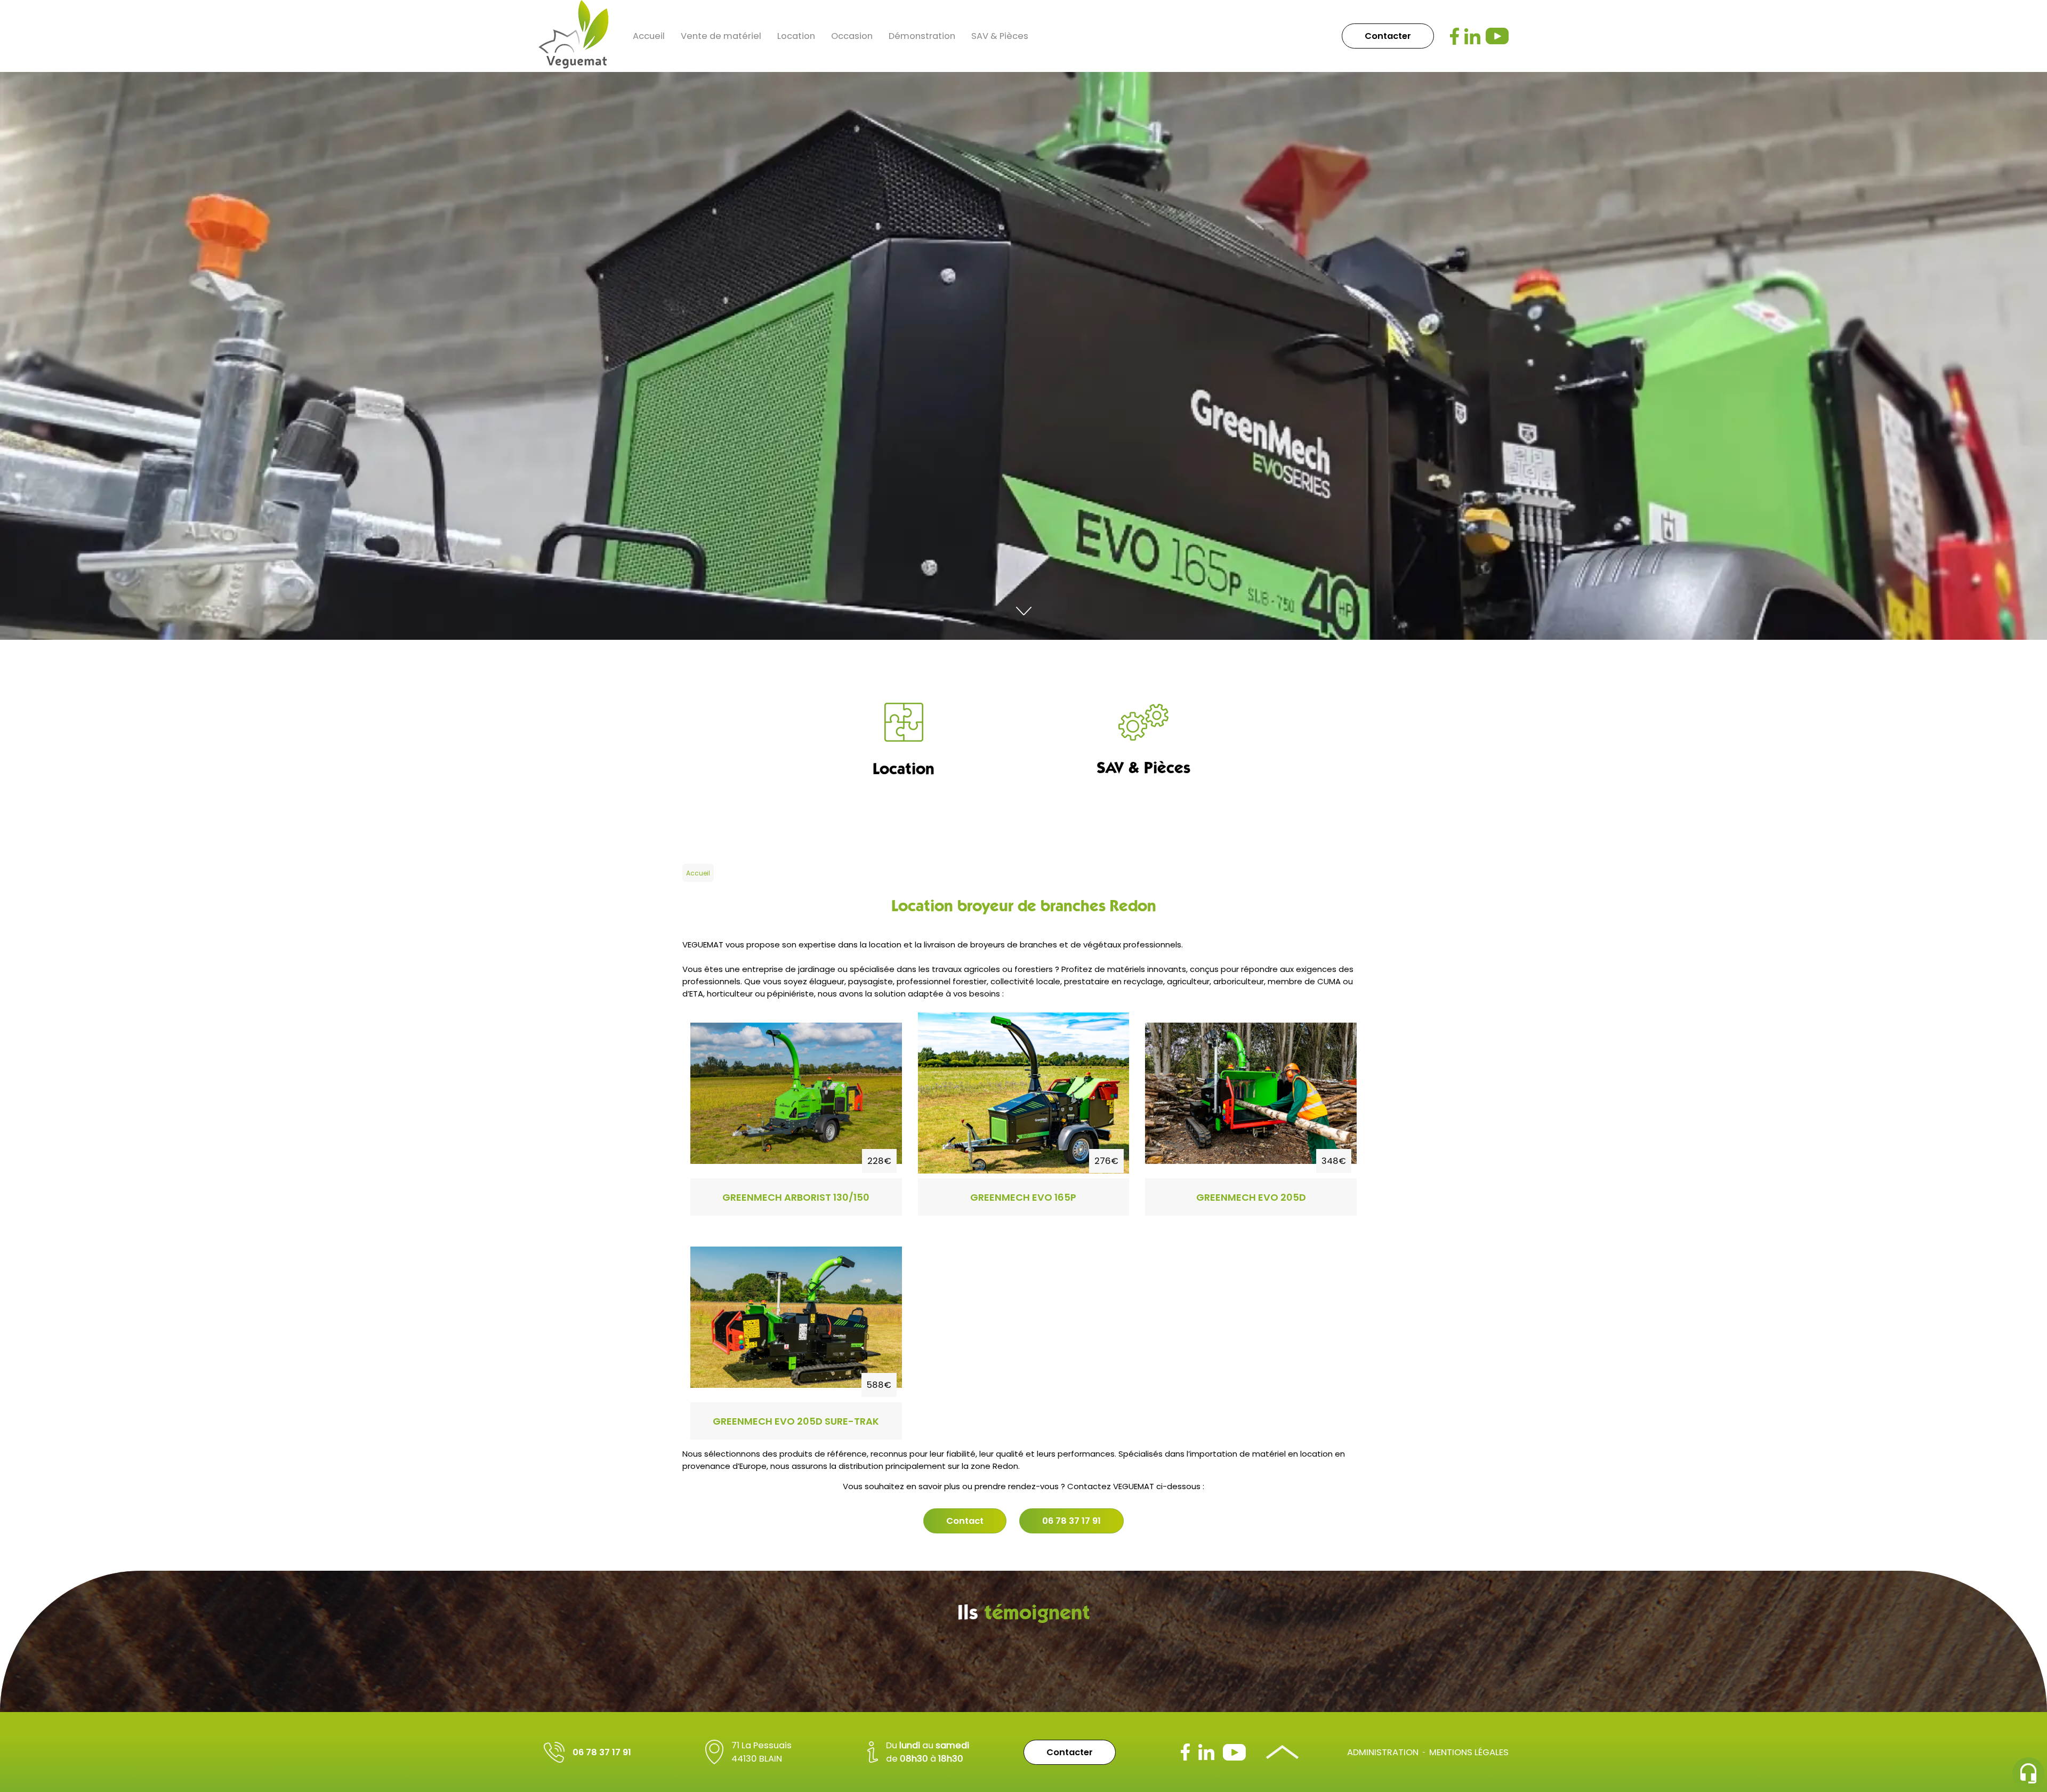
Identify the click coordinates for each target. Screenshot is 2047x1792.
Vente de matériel (721, 36)
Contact (965, 1521)
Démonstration (922, 36)
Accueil (649, 36)
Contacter (1388, 36)
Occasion (852, 36)
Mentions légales (1469, 1752)
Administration (1383, 1752)
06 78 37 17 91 (1071, 1521)
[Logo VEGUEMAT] (574, 36)
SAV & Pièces (1000, 36)
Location (796, 36)
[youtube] (1497, 36)
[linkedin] (1472, 36)
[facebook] (1454, 36)
